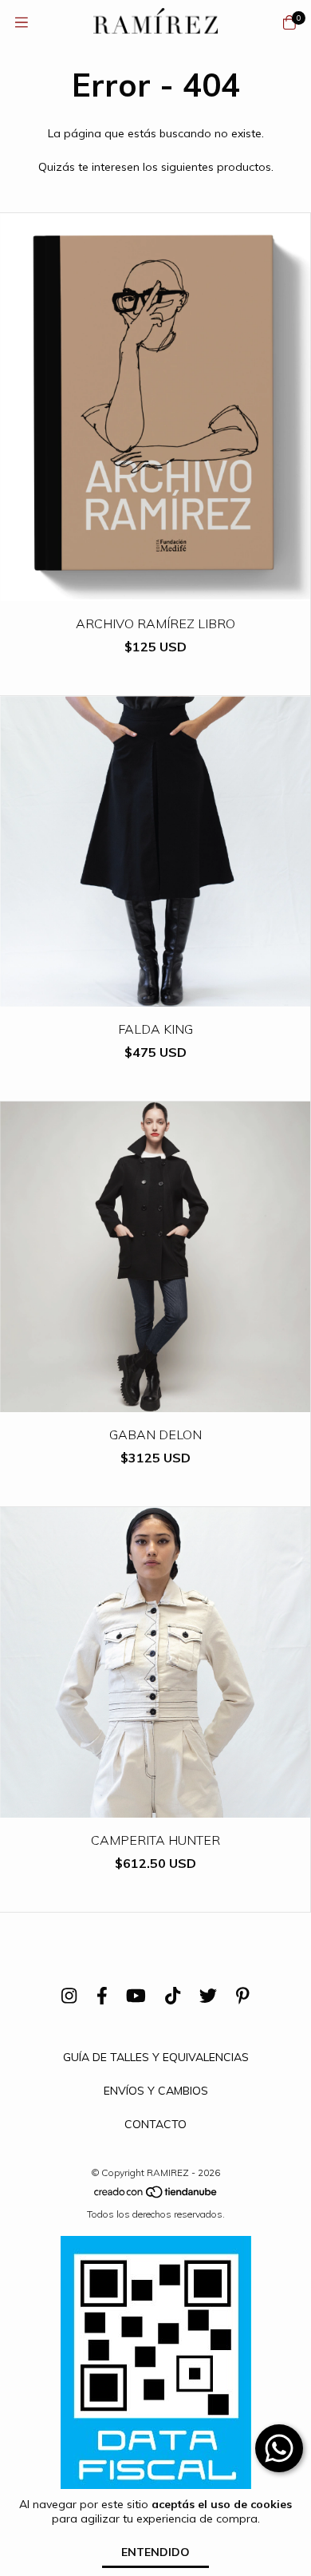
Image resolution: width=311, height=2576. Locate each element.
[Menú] (22, 23)
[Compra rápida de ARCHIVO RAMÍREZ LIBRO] (155, 590)
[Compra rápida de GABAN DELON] (155, 1401)
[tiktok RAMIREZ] (173, 1996)
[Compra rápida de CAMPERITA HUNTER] (155, 1806)
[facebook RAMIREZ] (102, 1996)
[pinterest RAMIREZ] (243, 1996)
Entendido (155, 2552)
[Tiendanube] (156, 2196)
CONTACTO (155, 2124)
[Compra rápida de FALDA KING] (155, 995)
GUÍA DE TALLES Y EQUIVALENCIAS (156, 2057)
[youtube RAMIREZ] (136, 1996)
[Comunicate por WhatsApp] (279, 2448)
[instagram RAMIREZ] (69, 1996)
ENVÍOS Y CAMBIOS (156, 2091)
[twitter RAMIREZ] (208, 1996)
